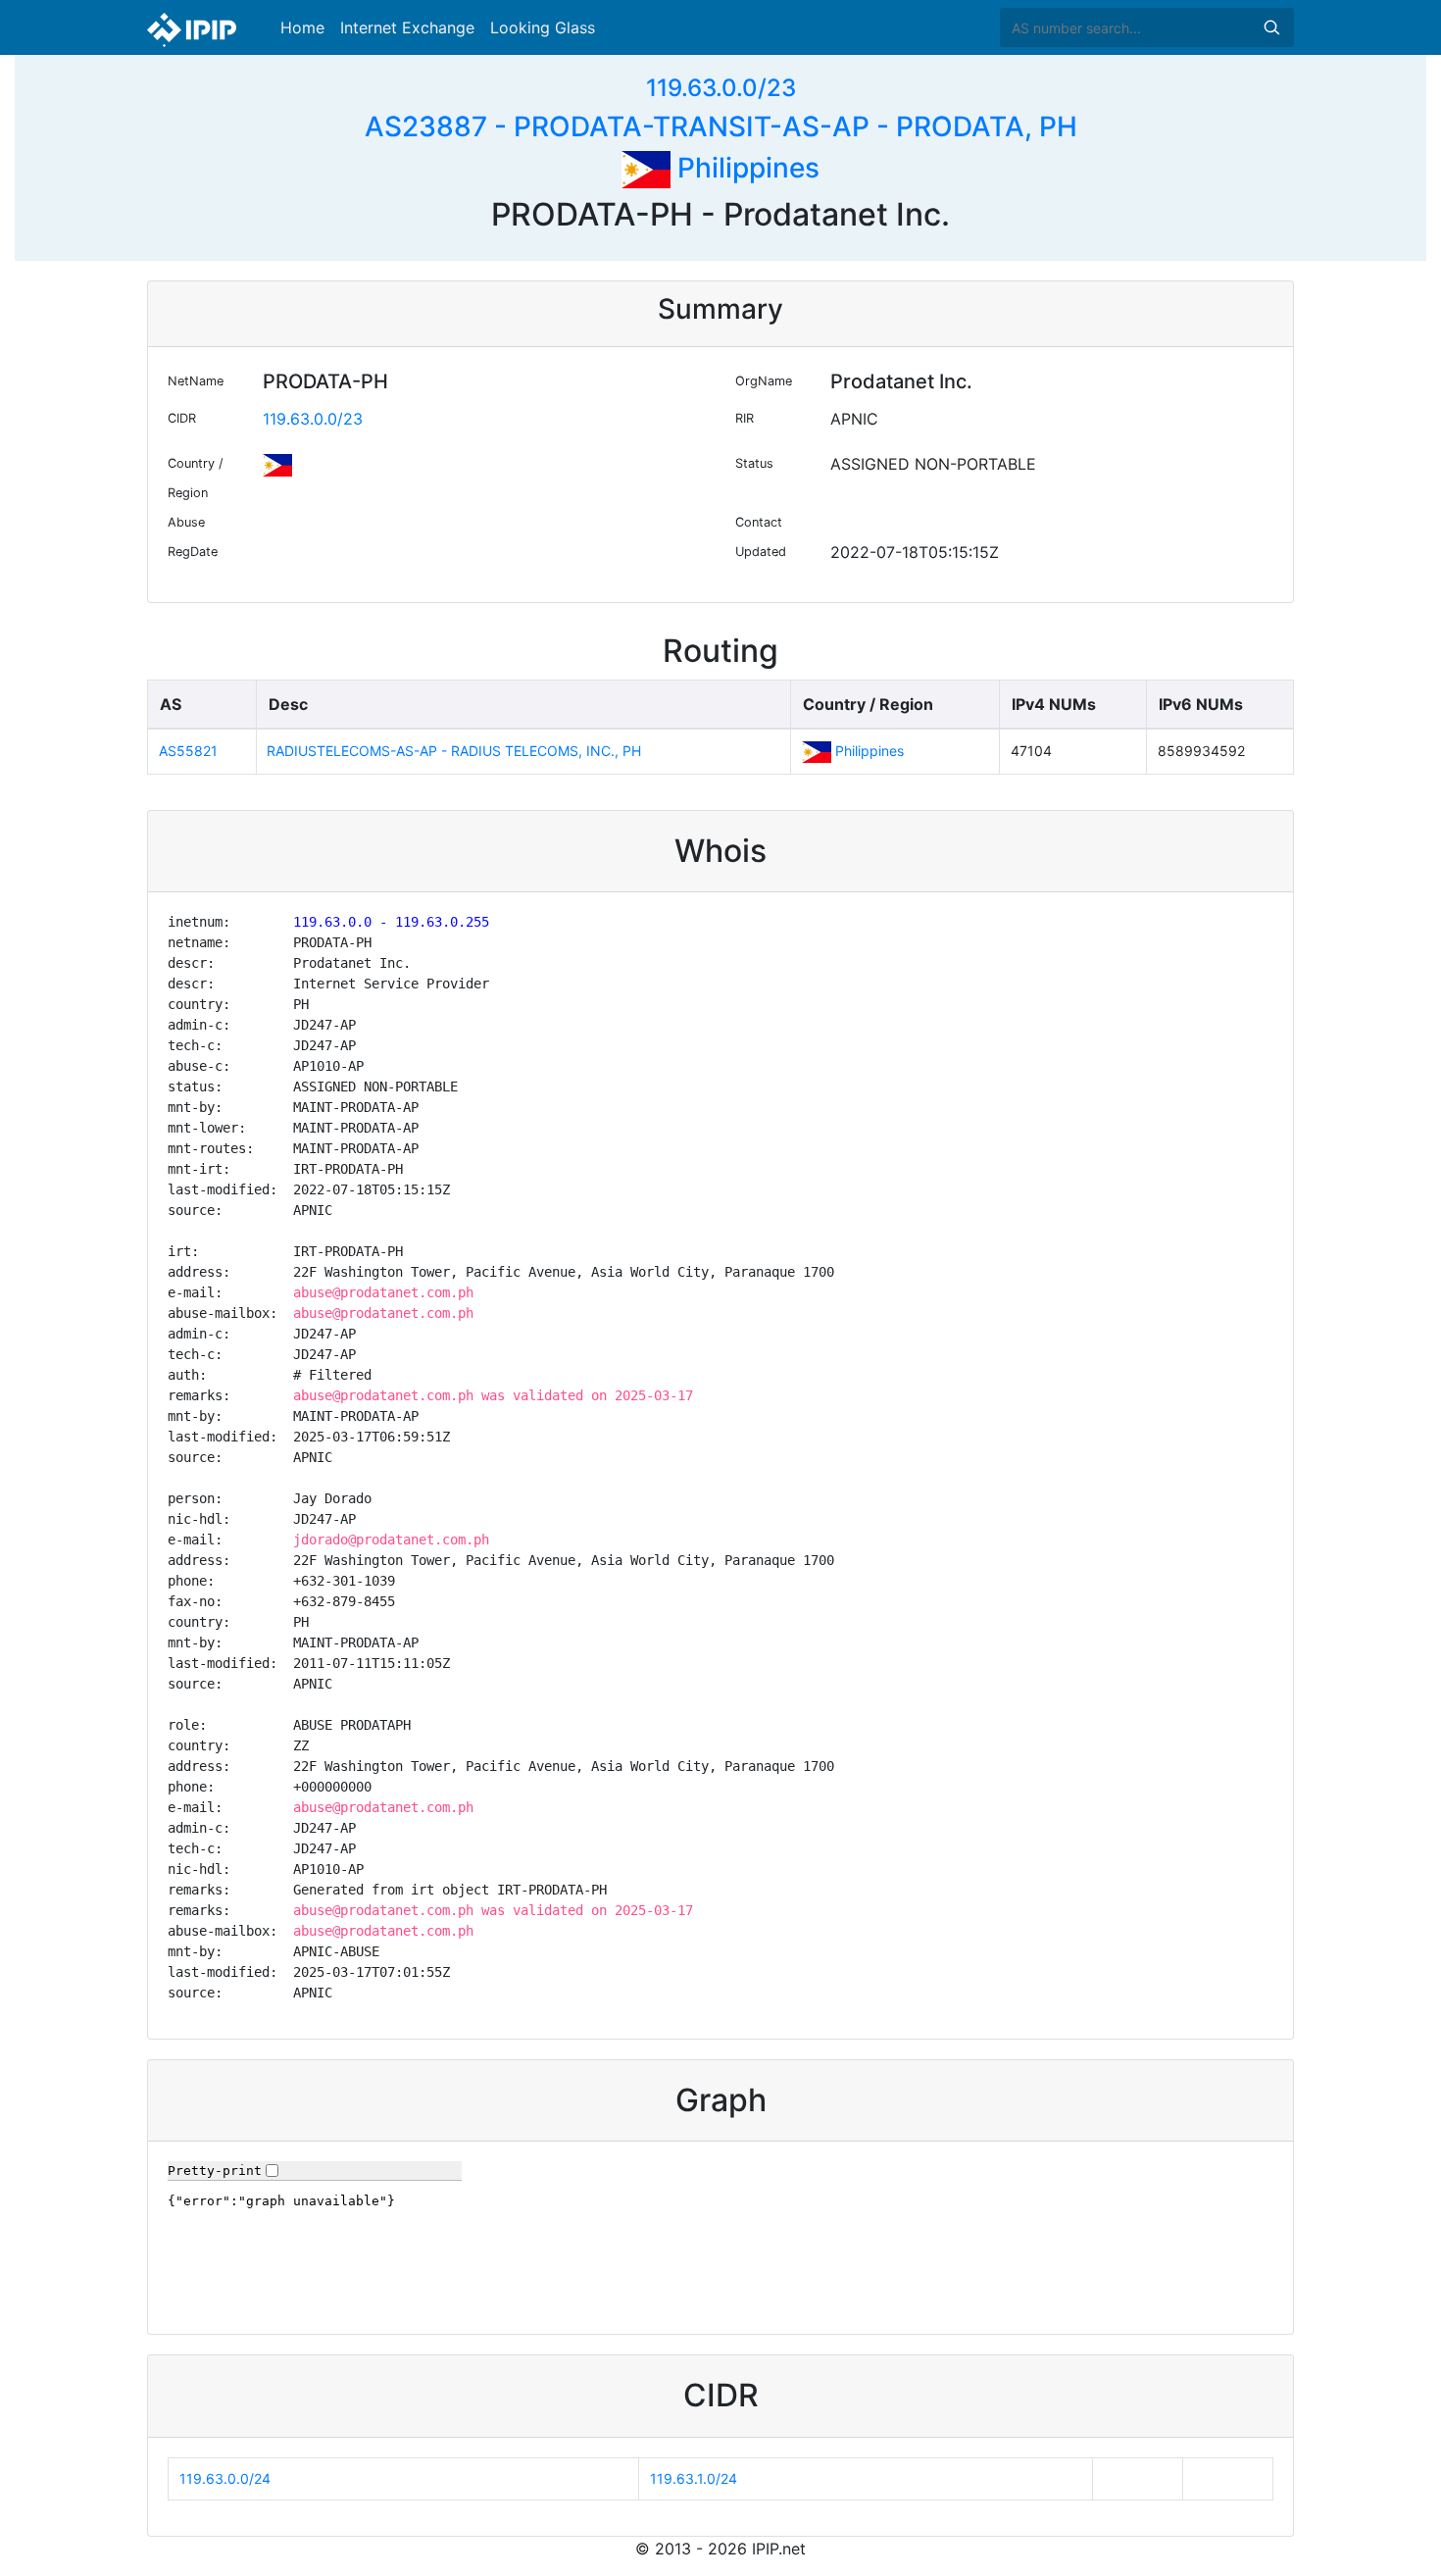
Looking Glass (543, 27)
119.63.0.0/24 (225, 2478)
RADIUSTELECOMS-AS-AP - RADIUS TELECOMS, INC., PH (454, 751)
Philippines (745, 168)
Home (302, 27)
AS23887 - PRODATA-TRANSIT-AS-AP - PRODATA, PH (721, 126)
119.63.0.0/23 (721, 88)
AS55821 (188, 751)
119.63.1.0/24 (694, 2478)
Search (1271, 27)
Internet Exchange (407, 27)
